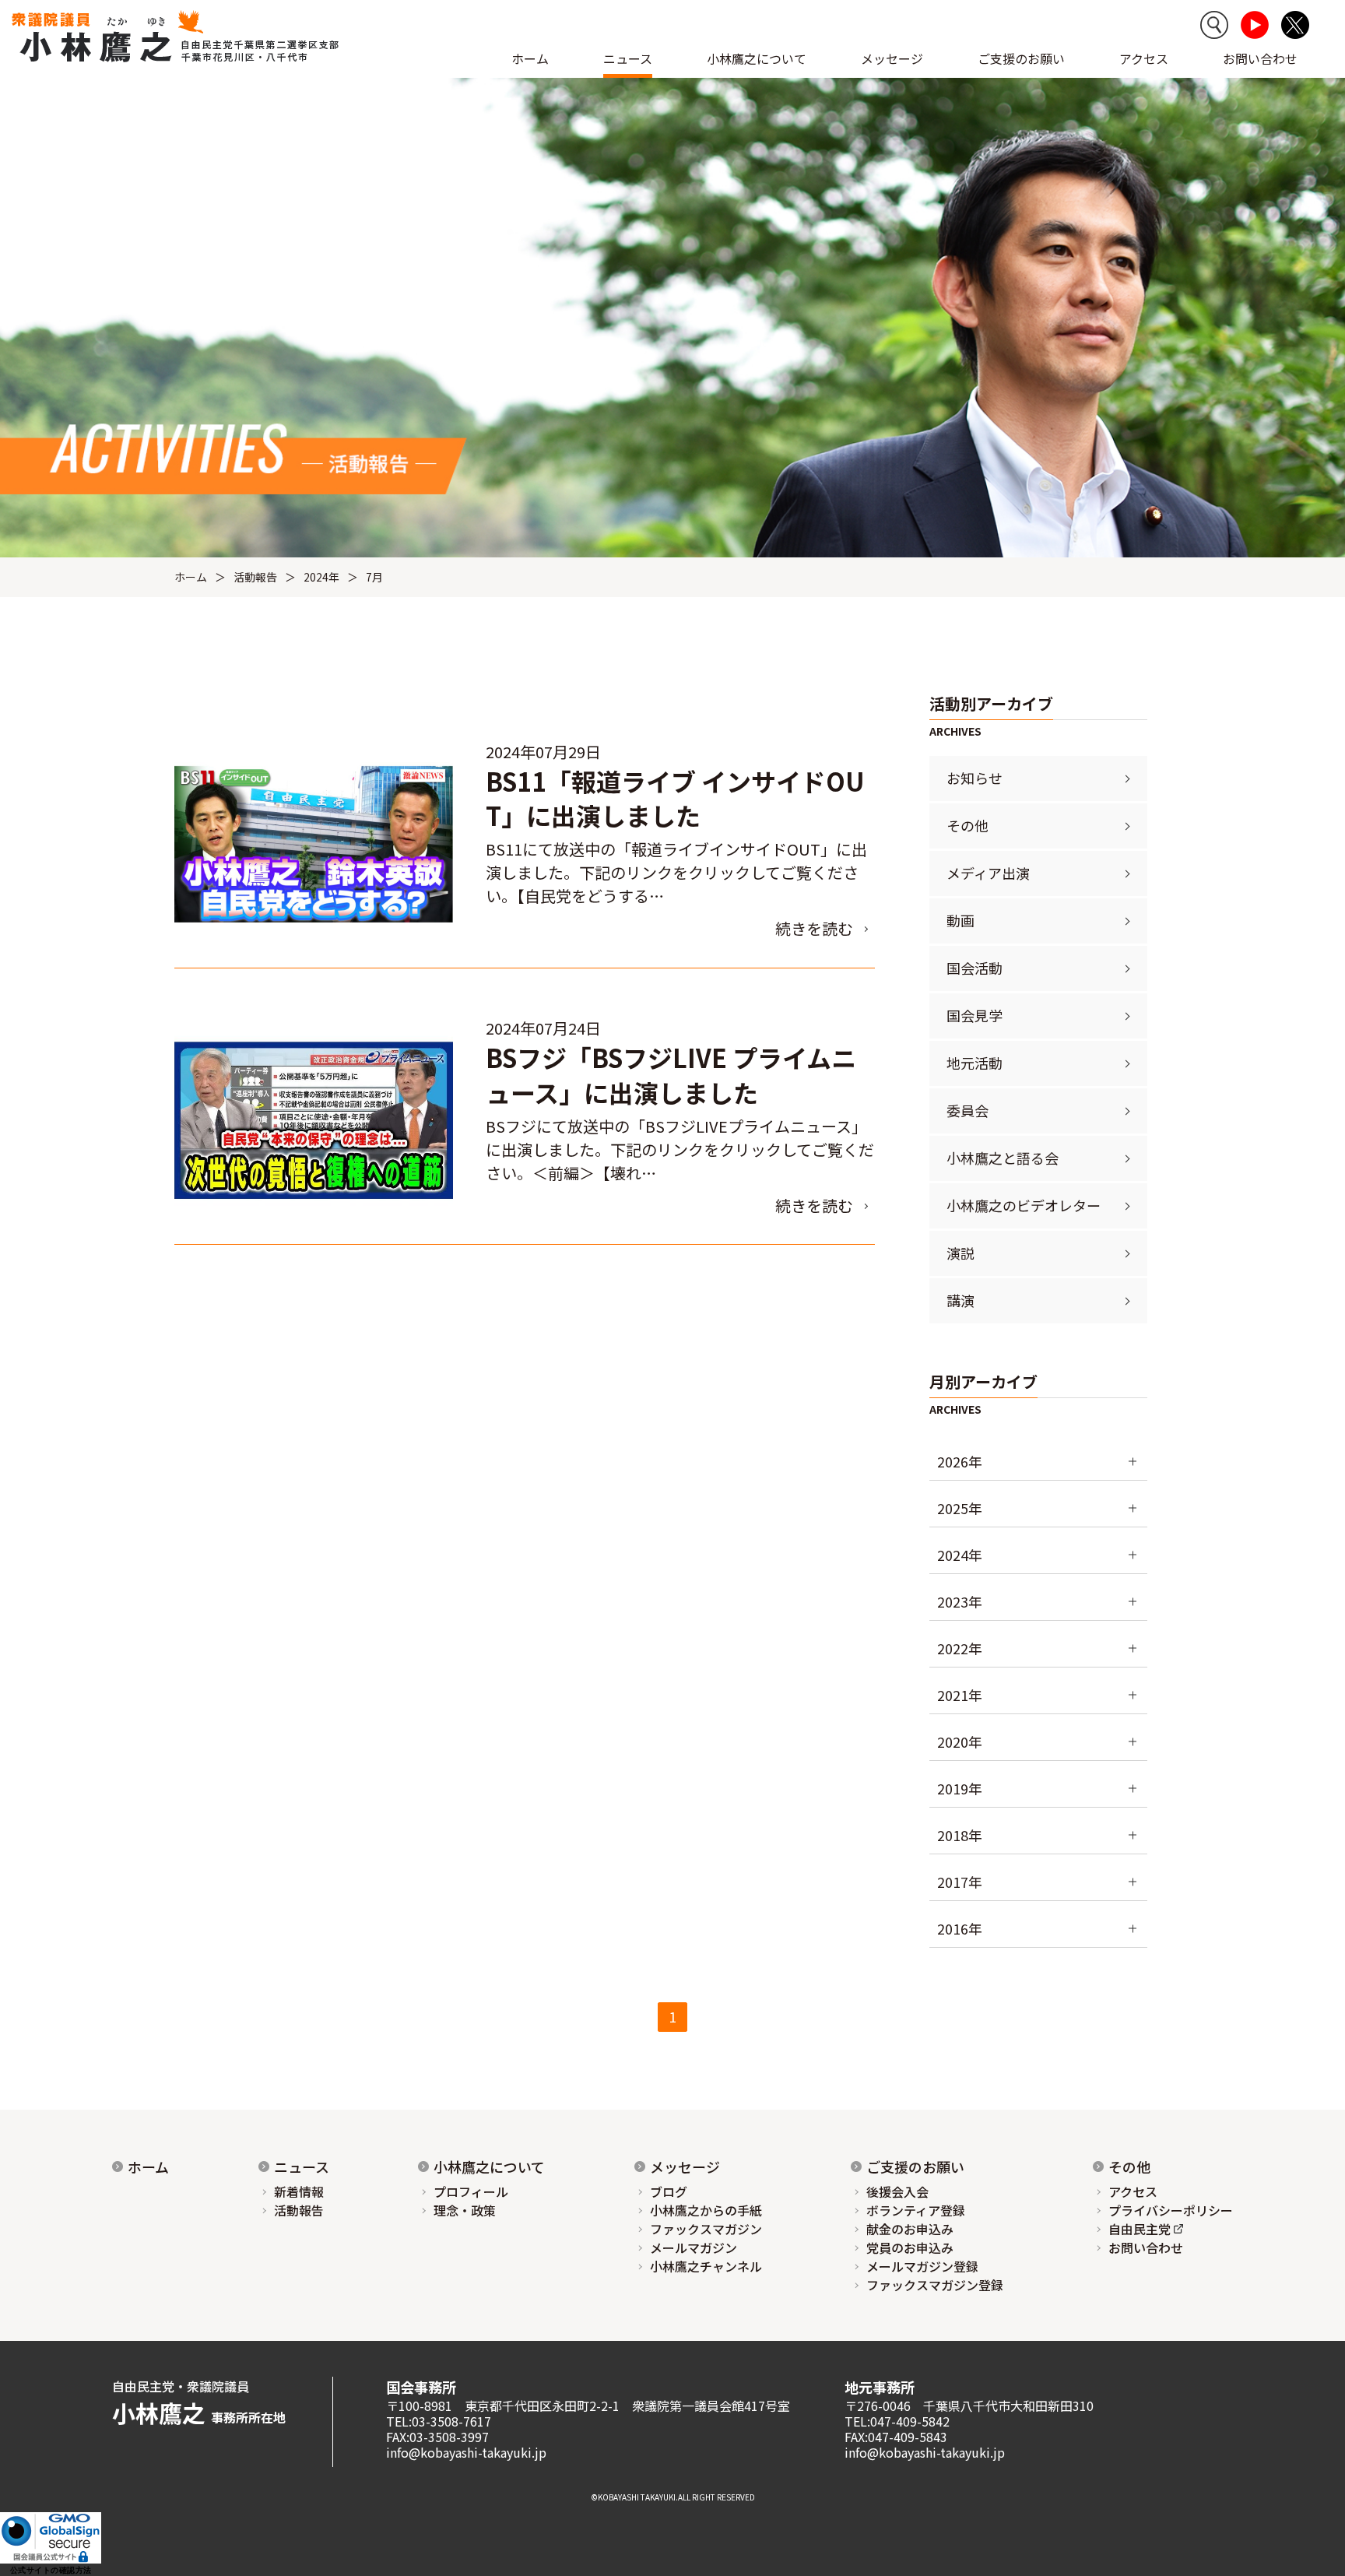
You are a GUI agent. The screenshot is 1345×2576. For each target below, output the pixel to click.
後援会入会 (897, 2191)
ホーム (530, 58)
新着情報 (299, 2191)
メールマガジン (694, 2247)
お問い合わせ (1260, 58)
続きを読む (814, 928)
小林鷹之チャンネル (706, 2266)
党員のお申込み (910, 2247)
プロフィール (471, 2191)
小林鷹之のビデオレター (1024, 1205)
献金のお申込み (910, 2229)
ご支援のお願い (1021, 58)
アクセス (1144, 58)
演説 (960, 1253)
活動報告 (255, 577)
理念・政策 (465, 2210)
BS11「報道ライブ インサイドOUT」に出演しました (675, 798)
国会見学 (975, 1015)
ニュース (302, 2167)
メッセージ (685, 2167)
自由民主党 (1140, 2229)
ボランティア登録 (916, 2210)
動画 (960, 920)
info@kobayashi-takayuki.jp (466, 2452)
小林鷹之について (489, 2167)
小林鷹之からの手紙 (706, 2210)
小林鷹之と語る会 (1003, 1158)
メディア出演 (988, 873)
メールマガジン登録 (922, 2266)
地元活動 (975, 1063)
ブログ (669, 2191)
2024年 (321, 577)
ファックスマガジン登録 (935, 2285)
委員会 (967, 1110)
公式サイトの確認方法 (51, 2570)
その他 (967, 825)
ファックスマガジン (706, 2229)
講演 (960, 1300)
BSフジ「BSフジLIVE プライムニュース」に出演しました (671, 1075)
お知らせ (975, 778)
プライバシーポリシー (1171, 2210)
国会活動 (975, 968)
